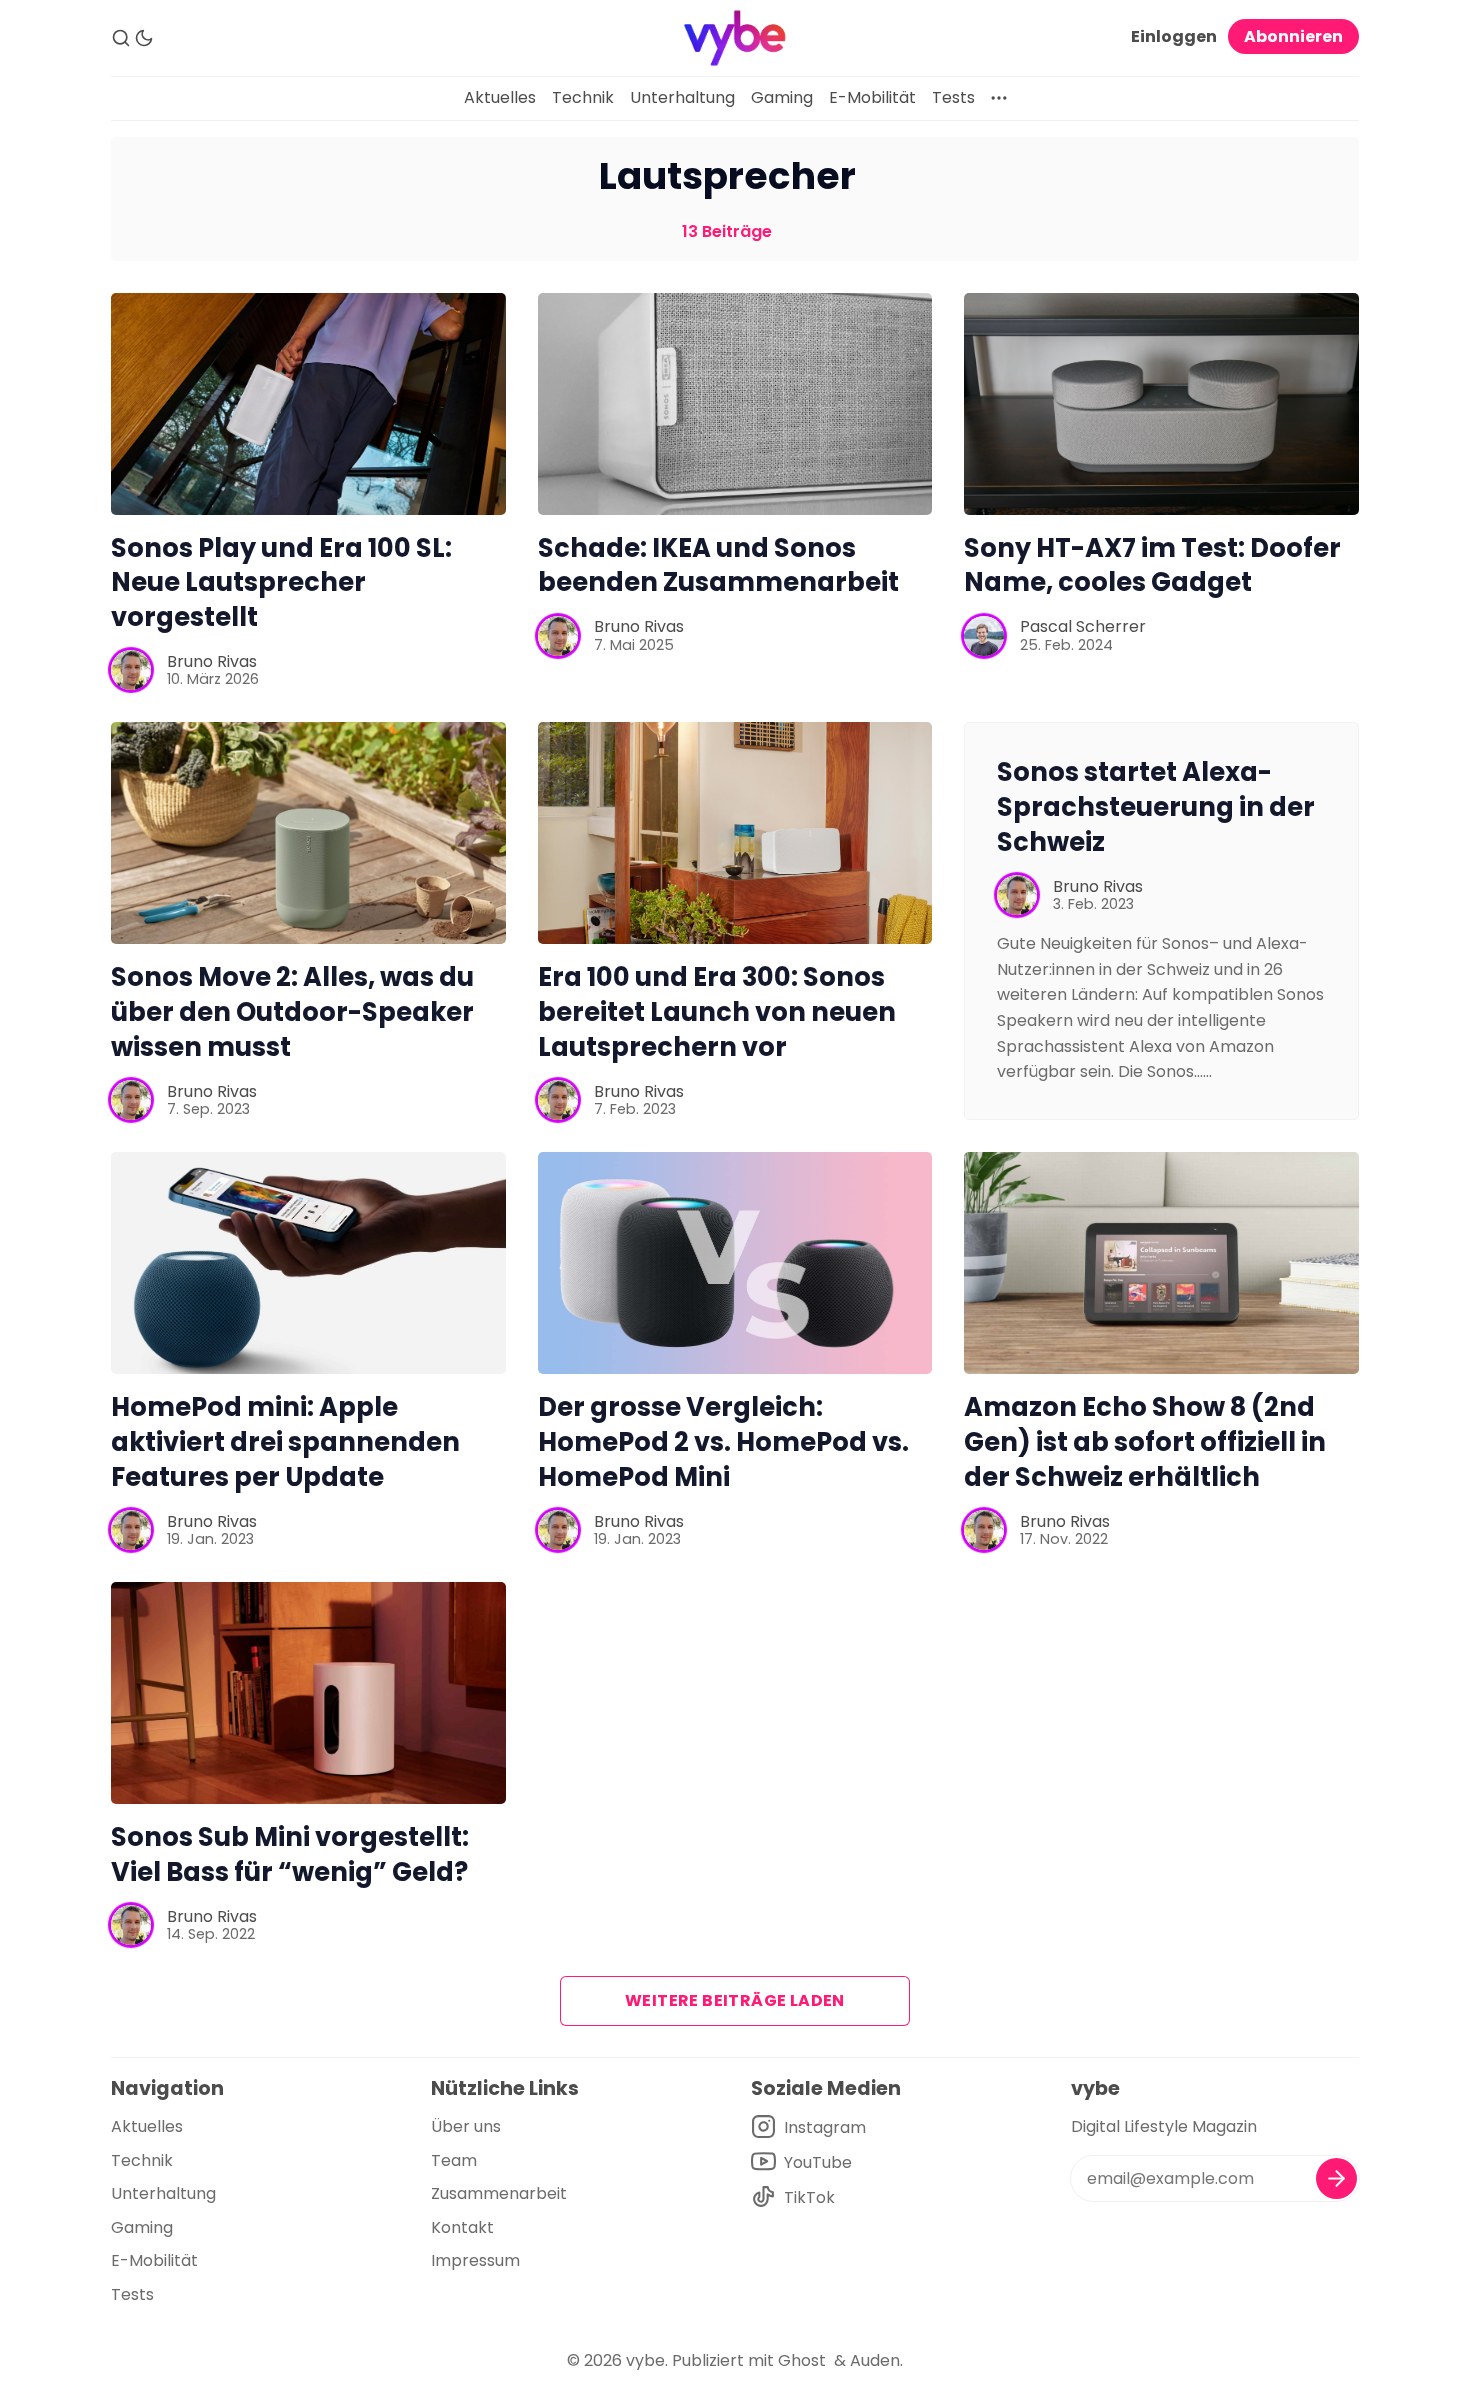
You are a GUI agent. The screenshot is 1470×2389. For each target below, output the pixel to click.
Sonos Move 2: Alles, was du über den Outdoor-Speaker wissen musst (292, 1012)
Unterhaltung (682, 97)
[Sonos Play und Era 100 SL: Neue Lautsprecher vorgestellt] (308, 404)
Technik (583, 97)
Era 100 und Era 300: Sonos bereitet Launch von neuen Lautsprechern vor (717, 1012)
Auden (875, 2360)
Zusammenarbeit (499, 2193)
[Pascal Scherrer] (984, 636)
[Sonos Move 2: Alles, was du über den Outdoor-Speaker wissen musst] (308, 833)
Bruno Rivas (212, 661)
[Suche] (121, 38)
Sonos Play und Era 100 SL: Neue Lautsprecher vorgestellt (281, 583)
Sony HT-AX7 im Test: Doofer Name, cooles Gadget (1152, 565)
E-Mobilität (872, 97)
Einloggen (1174, 36)
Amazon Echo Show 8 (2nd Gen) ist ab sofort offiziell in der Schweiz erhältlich (1145, 1442)
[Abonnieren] (1336, 2178)
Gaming (782, 97)
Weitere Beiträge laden (735, 2000)
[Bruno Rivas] (131, 670)
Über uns (466, 2126)
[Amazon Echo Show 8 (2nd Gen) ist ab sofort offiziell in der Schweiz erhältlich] (1161, 1263)
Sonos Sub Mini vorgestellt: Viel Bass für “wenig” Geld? (290, 1854)
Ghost (802, 2360)
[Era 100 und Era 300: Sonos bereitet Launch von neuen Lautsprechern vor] (735, 833)
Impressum (475, 2260)
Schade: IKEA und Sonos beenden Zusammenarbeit (718, 565)
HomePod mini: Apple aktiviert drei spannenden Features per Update (285, 1442)
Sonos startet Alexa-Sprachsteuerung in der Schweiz (1156, 807)
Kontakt (462, 2227)
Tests (953, 97)
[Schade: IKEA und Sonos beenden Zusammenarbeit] (735, 404)
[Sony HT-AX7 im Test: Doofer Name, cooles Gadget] (1161, 404)
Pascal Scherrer (1083, 626)
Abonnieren (1293, 36)
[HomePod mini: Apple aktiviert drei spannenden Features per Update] (308, 1263)
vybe (645, 2360)
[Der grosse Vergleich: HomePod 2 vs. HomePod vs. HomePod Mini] (735, 1263)
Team (454, 2160)
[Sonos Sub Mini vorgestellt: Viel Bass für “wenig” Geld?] (308, 1693)
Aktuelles (500, 97)
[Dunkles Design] (144, 38)
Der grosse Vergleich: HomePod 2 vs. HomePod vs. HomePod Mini (723, 1442)
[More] (999, 98)
